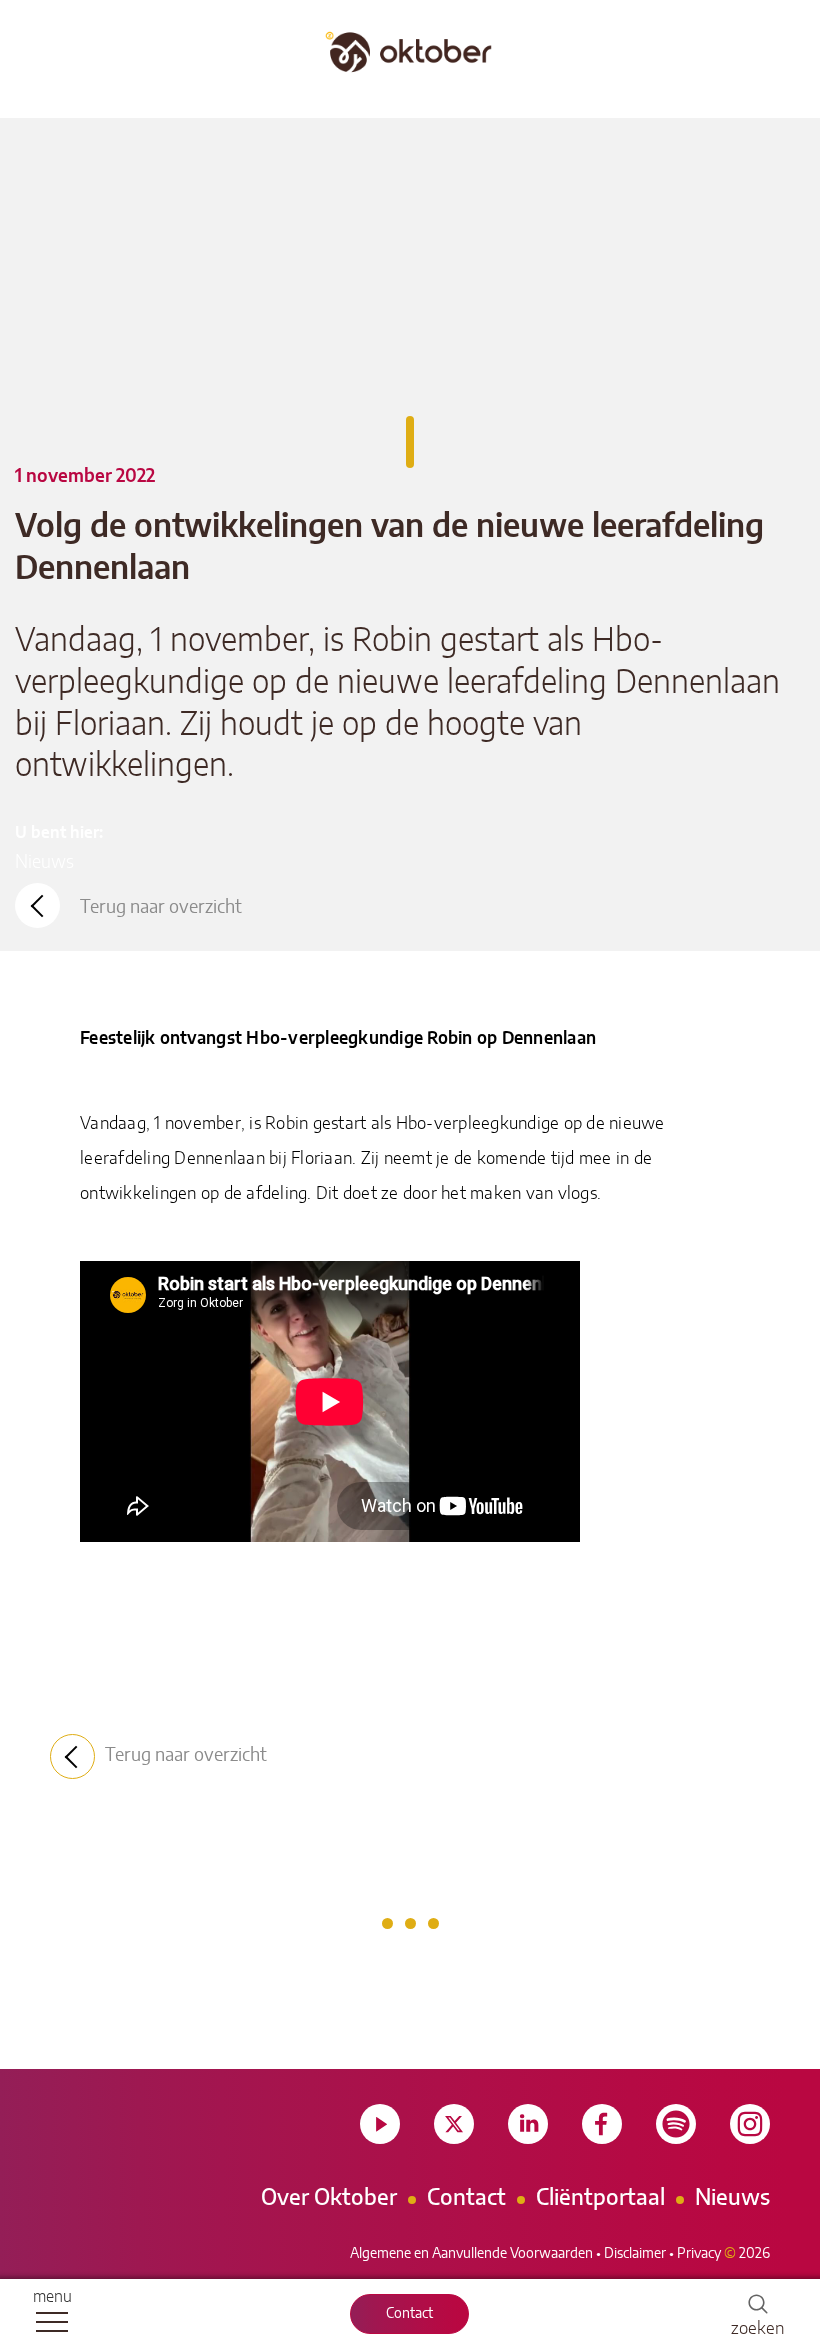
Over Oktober (329, 2198)
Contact (409, 2314)
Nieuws (44, 863)
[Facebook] (602, 2124)
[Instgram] (750, 2124)
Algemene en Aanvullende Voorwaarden (471, 2254)
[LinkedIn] (528, 2124)
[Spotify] (676, 2124)
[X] (454, 2124)
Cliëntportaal (600, 2198)
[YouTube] (380, 2124)
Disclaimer (635, 2254)
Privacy (699, 2254)
